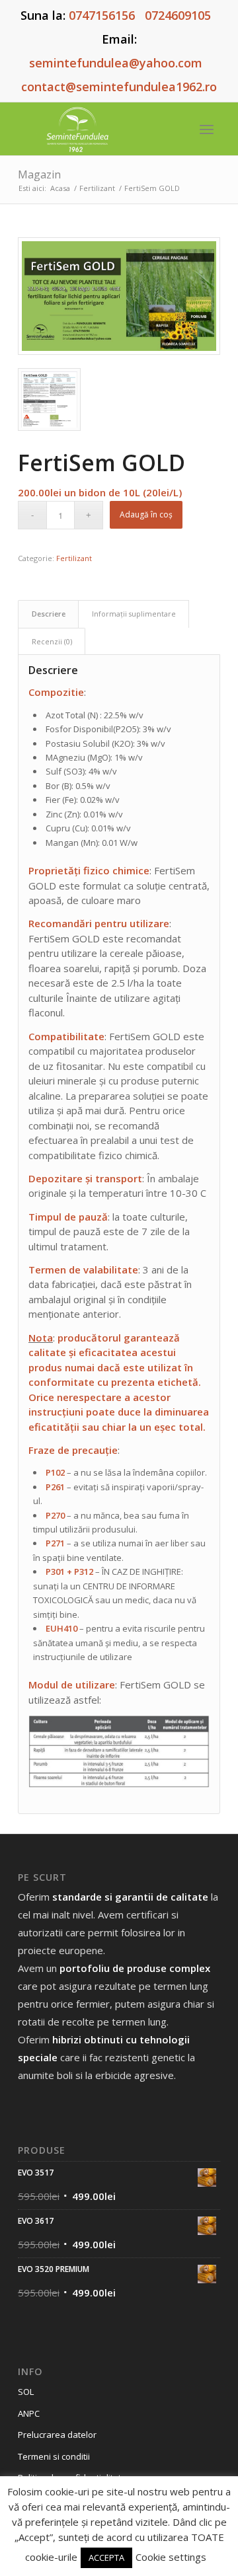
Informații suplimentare (134, 614)
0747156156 (102, 15)
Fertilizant (74, 558)
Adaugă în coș (146, 514)
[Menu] (207, 129)
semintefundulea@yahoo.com (116, 63)
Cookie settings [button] (171, 2557)
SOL (26, 2392)
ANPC (29, 2413)
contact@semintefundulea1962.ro (119, 87)
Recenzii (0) (52, 641)
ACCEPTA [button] (106, 2557)
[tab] (48, 614)
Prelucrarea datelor (57, 2435)
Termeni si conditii (54, 2456)
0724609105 (178, 15)
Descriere (49, 614)
